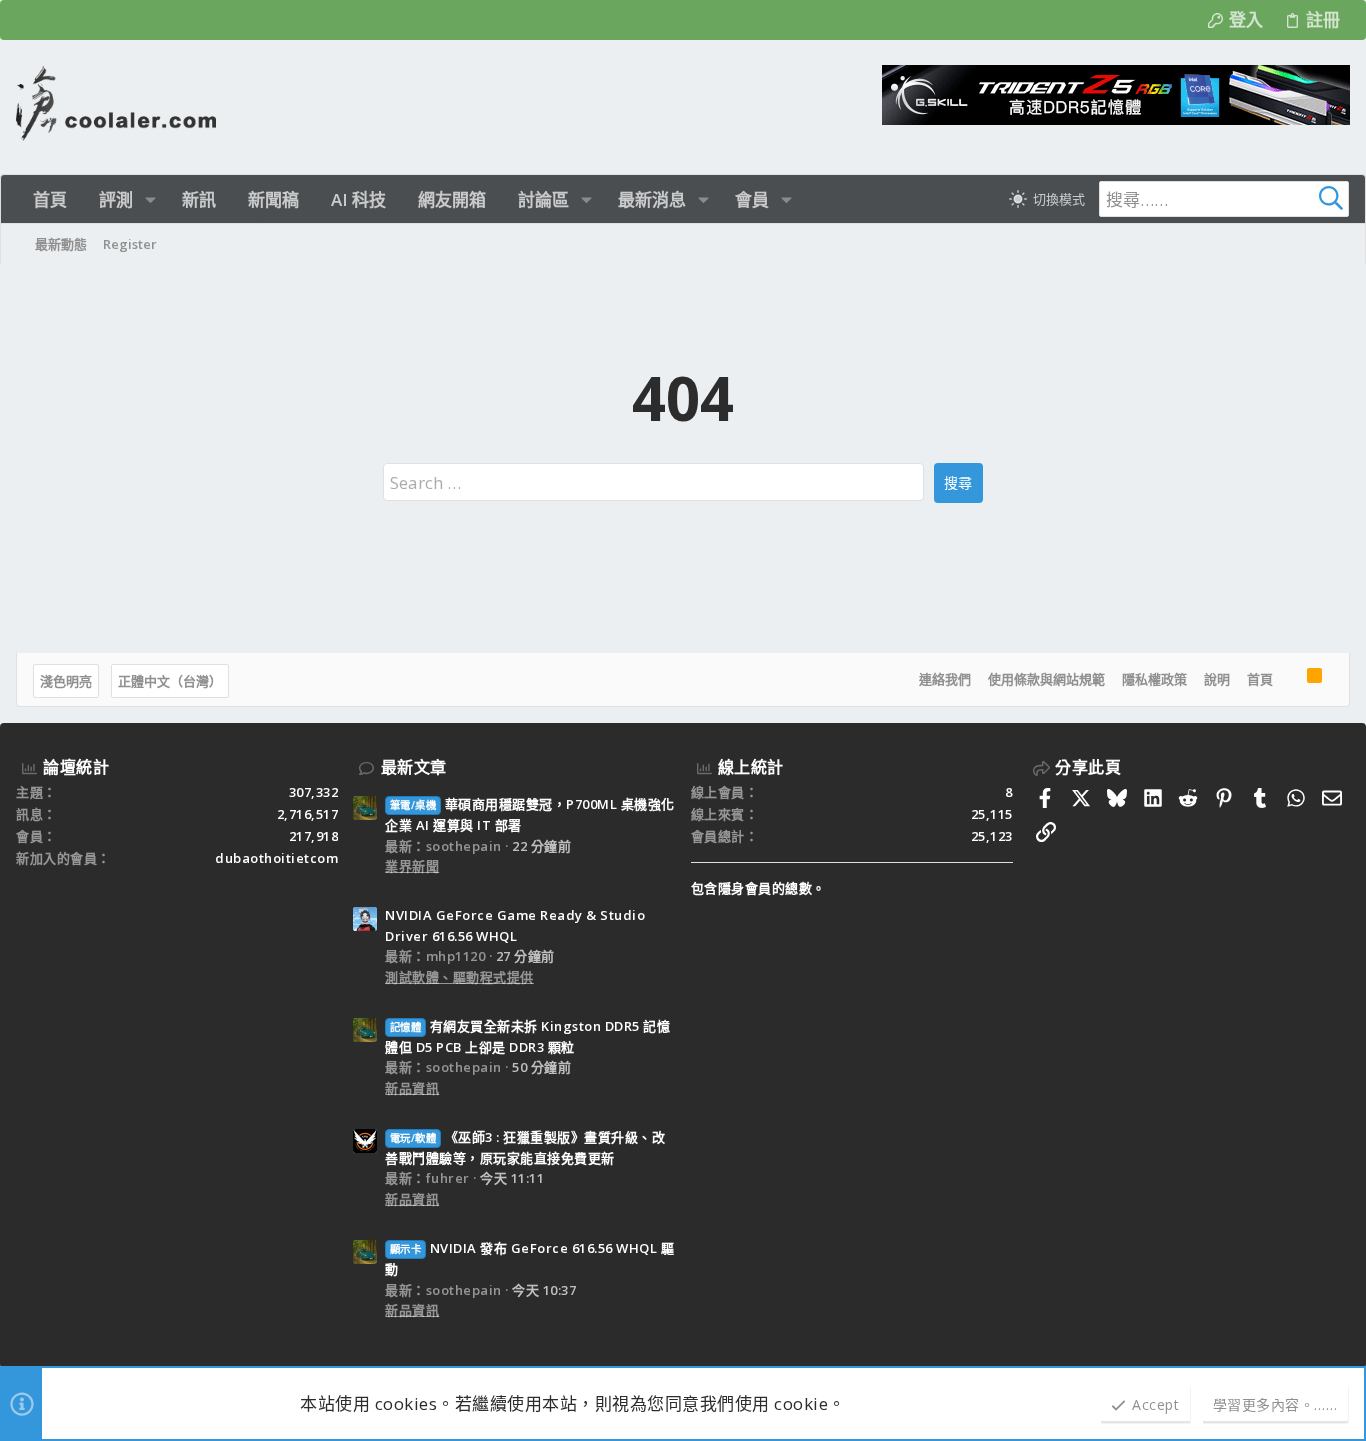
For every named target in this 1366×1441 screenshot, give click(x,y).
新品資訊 (412, 1088)
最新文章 (414, 767)
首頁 (1260, 679)
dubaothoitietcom (276, 858)
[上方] (1290, 680)
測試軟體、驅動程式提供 (459, 977)
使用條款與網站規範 (1046, 679)
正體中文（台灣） (170, 681)
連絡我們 (945, 679)
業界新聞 (412, 866)
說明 (1217, 679)
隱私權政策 (1154, 679)
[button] (150, 199)
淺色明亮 (66, 681)
